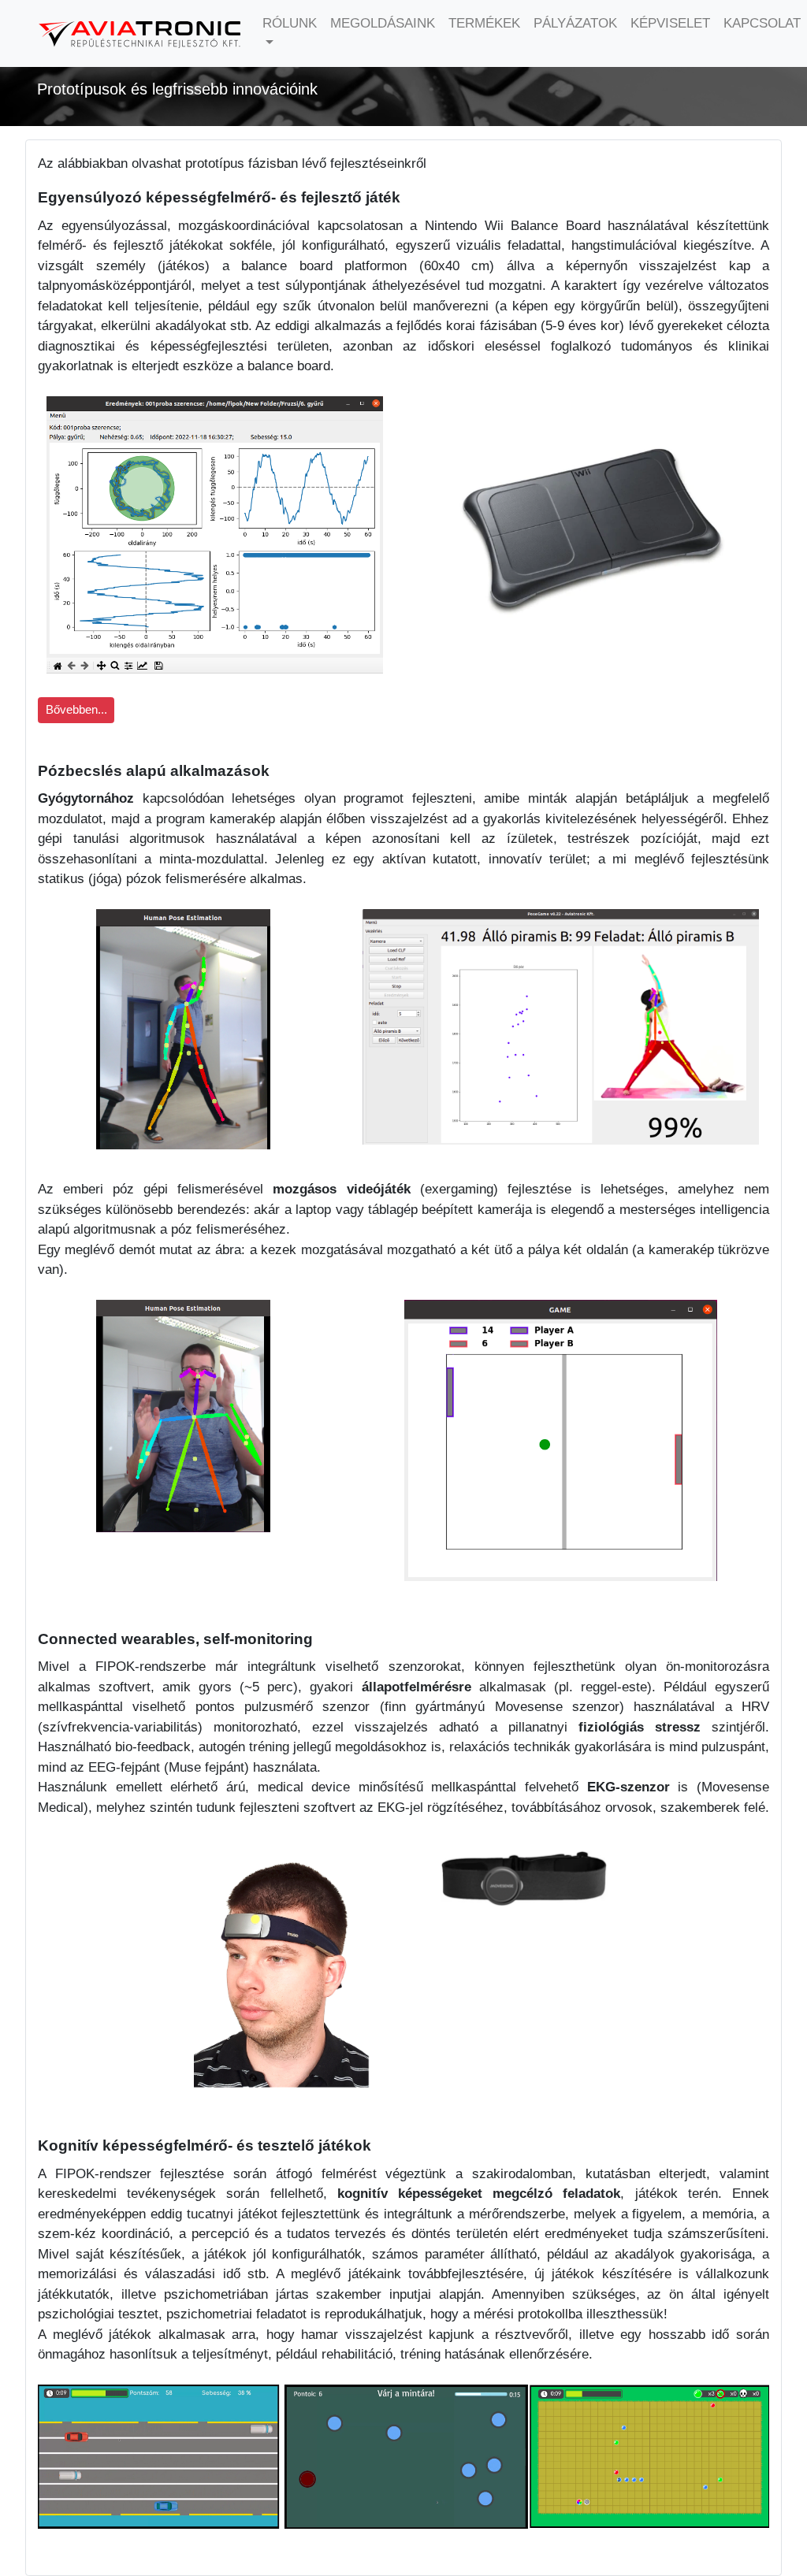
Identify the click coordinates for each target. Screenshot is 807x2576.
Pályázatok (575, 23)
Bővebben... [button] (76, 710)
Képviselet (670, 23)
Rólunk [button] (290, 23)
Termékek (484, 23)
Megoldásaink (383, 23)
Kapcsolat (762, 23)
